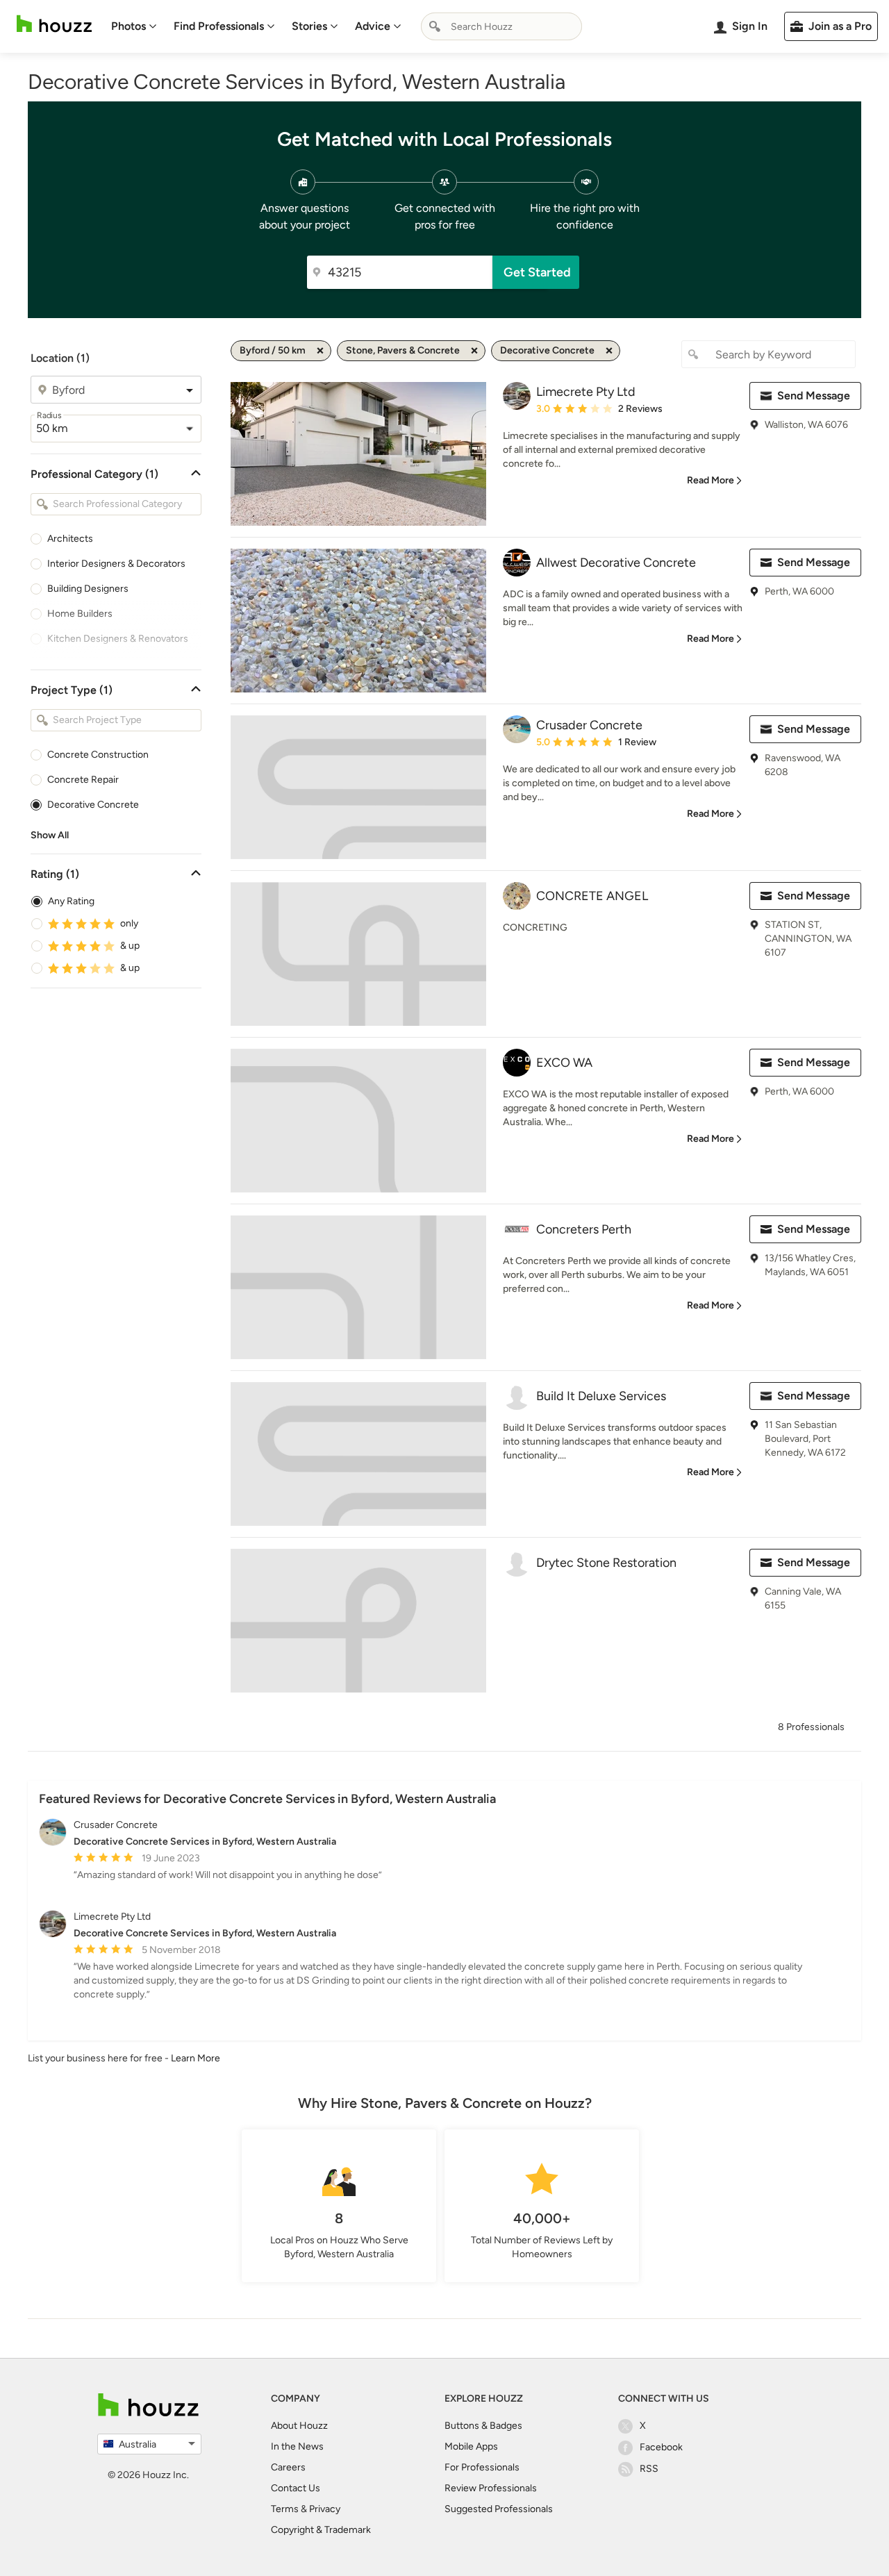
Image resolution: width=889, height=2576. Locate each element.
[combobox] (501, 26)
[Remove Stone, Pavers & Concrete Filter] (474, 351)
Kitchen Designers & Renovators (118, 639)
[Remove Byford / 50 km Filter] (320, 351)
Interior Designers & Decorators (116, 564)
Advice (373, 26)
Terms (285, 2509)
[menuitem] (134, 26)
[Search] (435, 26)
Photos (128, 26)
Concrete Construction (98, 755)
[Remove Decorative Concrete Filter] (609, 351)
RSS (649, 2469)
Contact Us (296, 2488)
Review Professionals (491, 2488)
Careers (288, 2467)
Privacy (325, 2509)
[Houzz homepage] (54, 24)
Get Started (537, 272)
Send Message (814, 396)
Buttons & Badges (483, 2426)
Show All (50, 835)
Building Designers (88, 589)
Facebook (661, 2447)
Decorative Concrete (93, 805)
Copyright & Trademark (321, 2530)
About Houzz (299, 2426)
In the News (297, 2446)
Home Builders (80, 614)
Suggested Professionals (499, 2509)
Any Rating (71, 901)
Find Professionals (219, 26)
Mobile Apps (471, 2446)
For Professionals (482, 2467)
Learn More (196, 2058)
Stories (309, 26)
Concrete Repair (83, 780)
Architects (70, 539)
